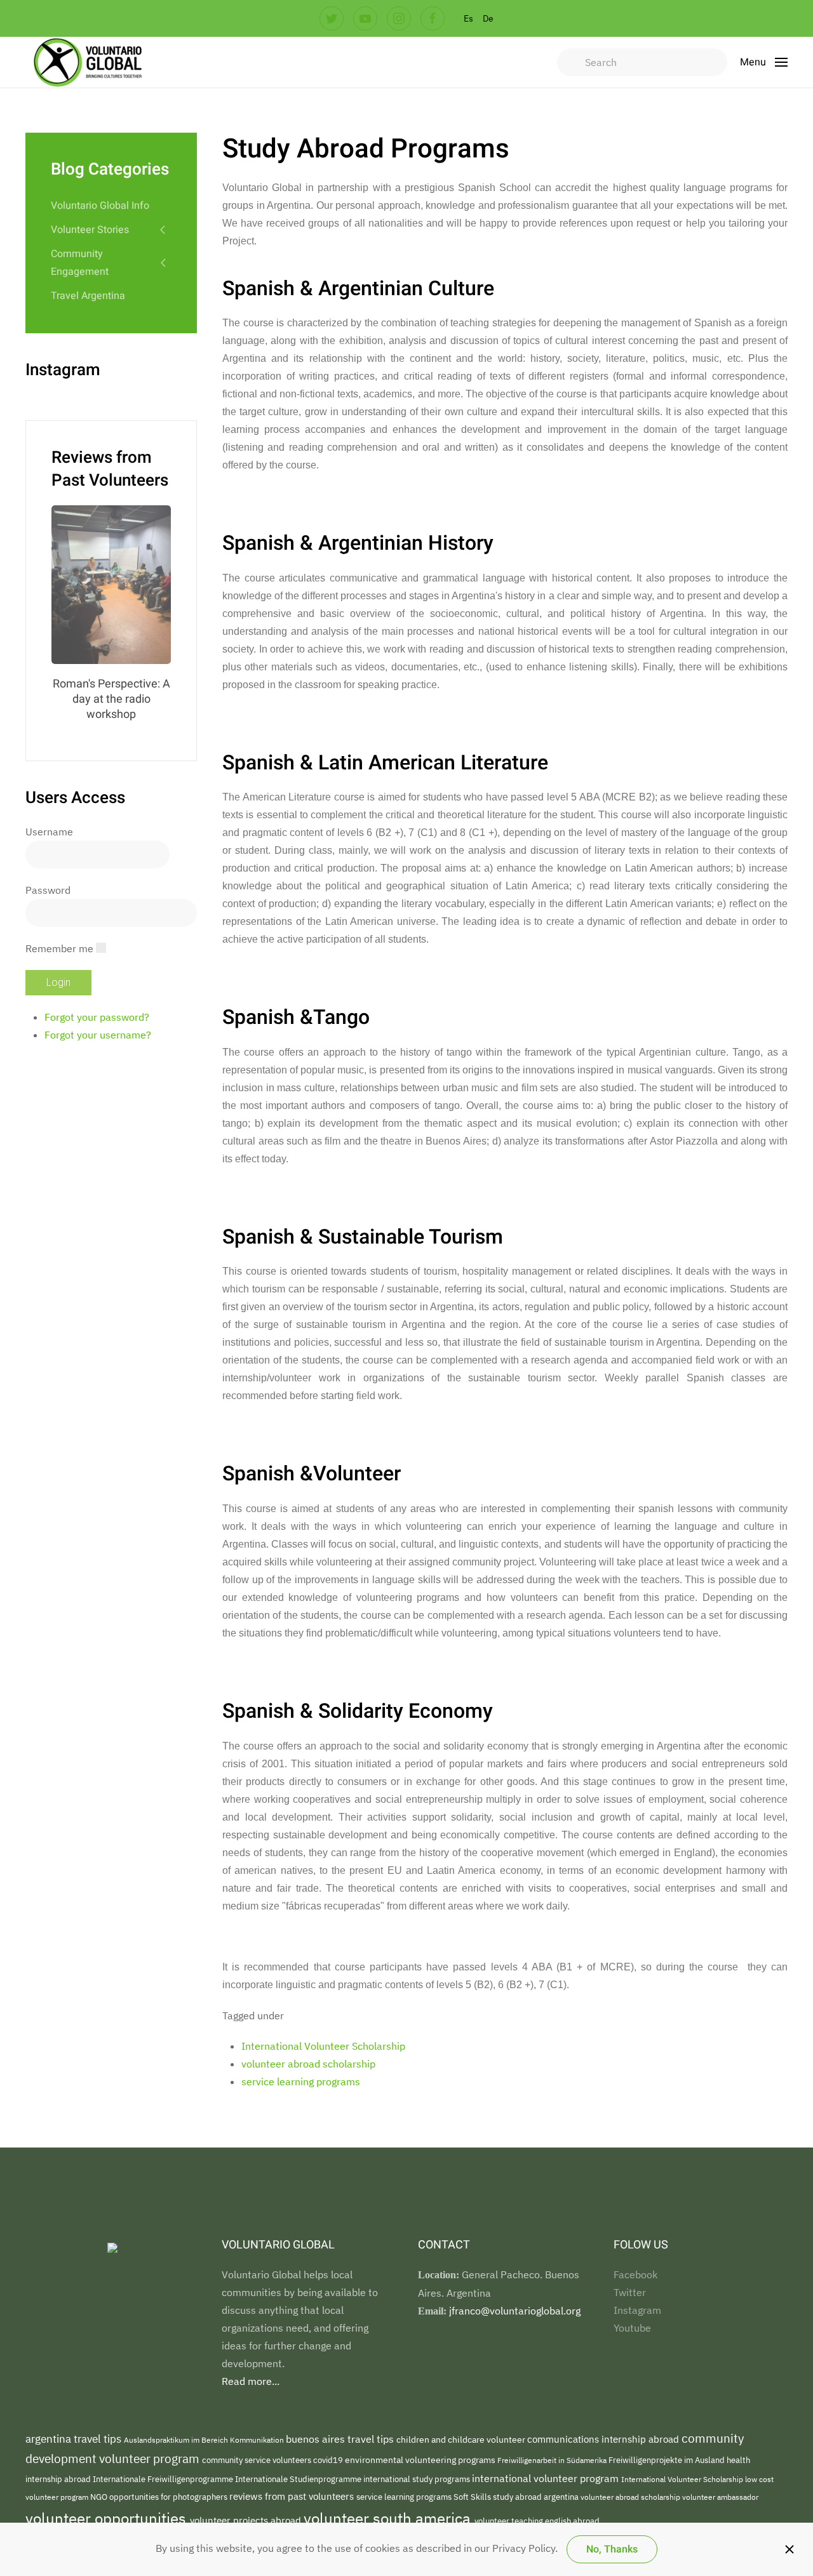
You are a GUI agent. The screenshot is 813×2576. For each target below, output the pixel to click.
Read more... (251, 2381)
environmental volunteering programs (421, 2460)
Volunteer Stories (90, 230)
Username (49, 832)
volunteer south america (389, 2518)
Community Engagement (80, 263)
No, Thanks (612, 2549)
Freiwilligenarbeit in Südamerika (553, 2460)
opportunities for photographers (169, 2497)
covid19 (329, 2460)
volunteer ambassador (720, 2497)
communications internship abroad (604, 2439)
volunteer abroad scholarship (308, 2064)
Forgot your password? (97, 1017)
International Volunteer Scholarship (323, 2046)
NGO (100, 2497)
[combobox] (642, 62)
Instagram (637, 2310)
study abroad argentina (537, 2497)
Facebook (635, 2274)
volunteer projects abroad (247, 2520)
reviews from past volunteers (293, 2496)
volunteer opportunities (108, 2518)
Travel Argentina (88, 296)
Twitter (630, 2292)
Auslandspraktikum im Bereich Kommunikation (205, 2440)
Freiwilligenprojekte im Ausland (668, 2460)
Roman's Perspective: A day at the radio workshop (111, 699)
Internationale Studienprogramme (299, 2479)
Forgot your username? (98, 1035)
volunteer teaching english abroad (537, 2521)
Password (48, 890)
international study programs (418, 2479)
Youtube (632, 2328)
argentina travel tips (75, 2439)
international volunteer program (547, 2478)
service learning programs (301, 2081)
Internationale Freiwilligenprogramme (164, 2479)
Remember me (59, 948)
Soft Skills (473, 2497)
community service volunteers (258, 2460)
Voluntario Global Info (100, 206)
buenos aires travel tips (341, 2439)
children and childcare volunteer (462, 2440)
